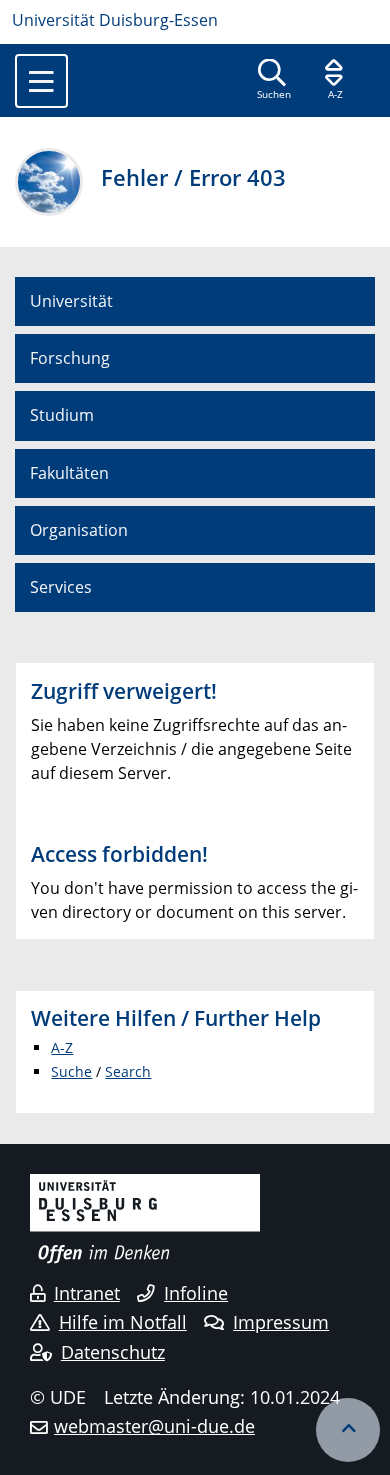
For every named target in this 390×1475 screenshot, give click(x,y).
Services (61, 587)
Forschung (70, 358)
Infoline (196, 1293)
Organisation (79, 530)
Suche (71, 1071)
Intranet (87, 1293)
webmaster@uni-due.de (154, 1426)
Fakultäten (69, 473)
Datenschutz (113, 1352)
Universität (71, 301)
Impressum (281, 1322)
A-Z (62, 1047)
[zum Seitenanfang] (348, 1430)
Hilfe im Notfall (123, 1322)
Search (128, 1071)
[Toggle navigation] (41, 81)
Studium (62, 415)
